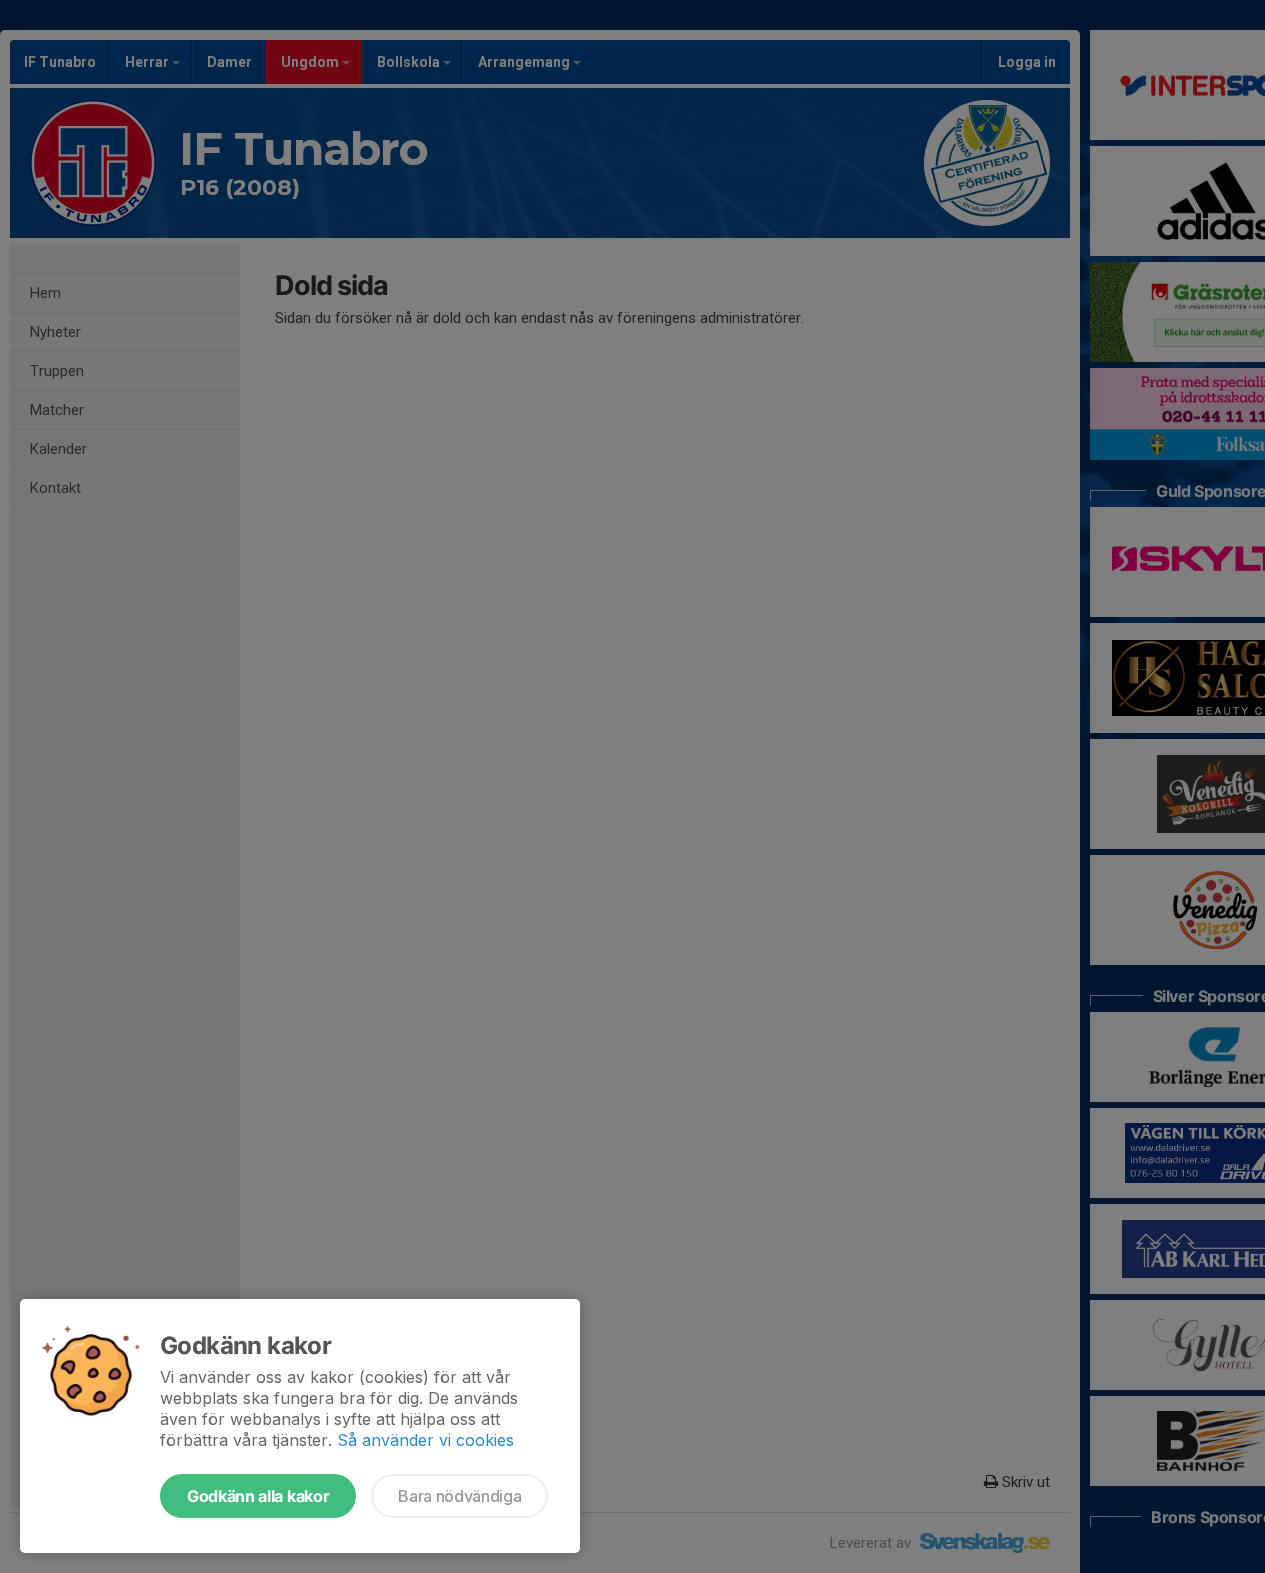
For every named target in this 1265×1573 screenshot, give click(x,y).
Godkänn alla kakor (258, 1496)
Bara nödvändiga (459, 1496)
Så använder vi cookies (425, 1440)
